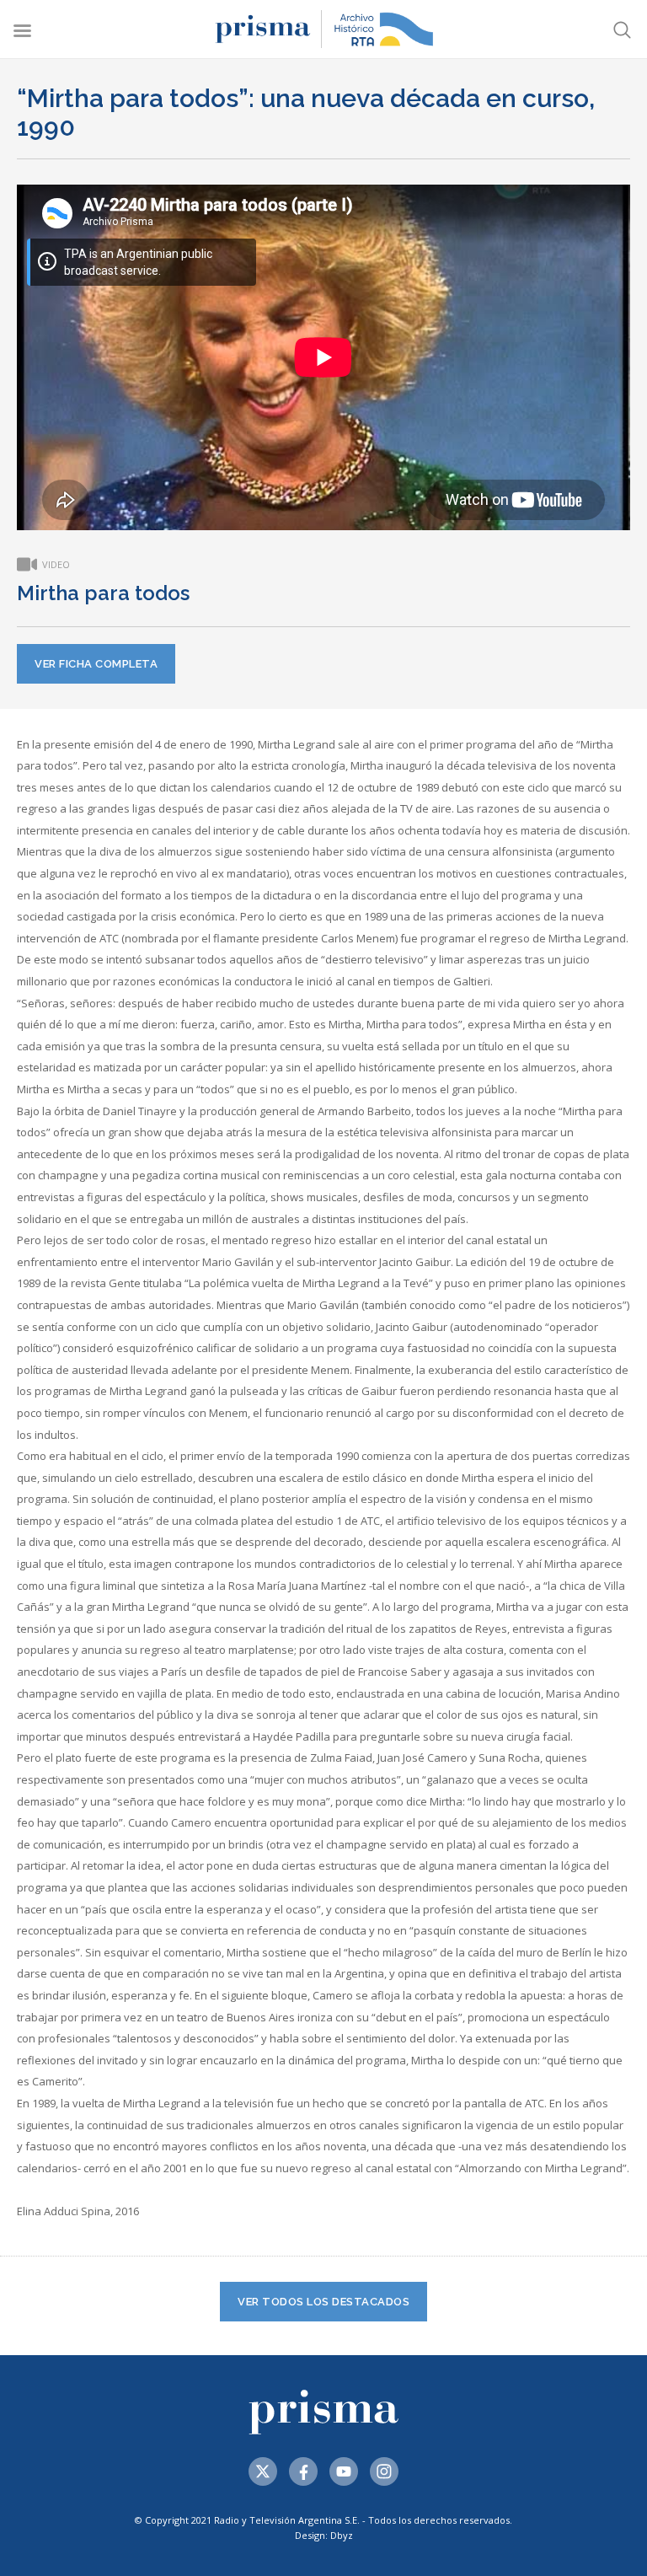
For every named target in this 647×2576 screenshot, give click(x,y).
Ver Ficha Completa (96, 664)
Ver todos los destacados (323, 2302)
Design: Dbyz (324, 2535)
